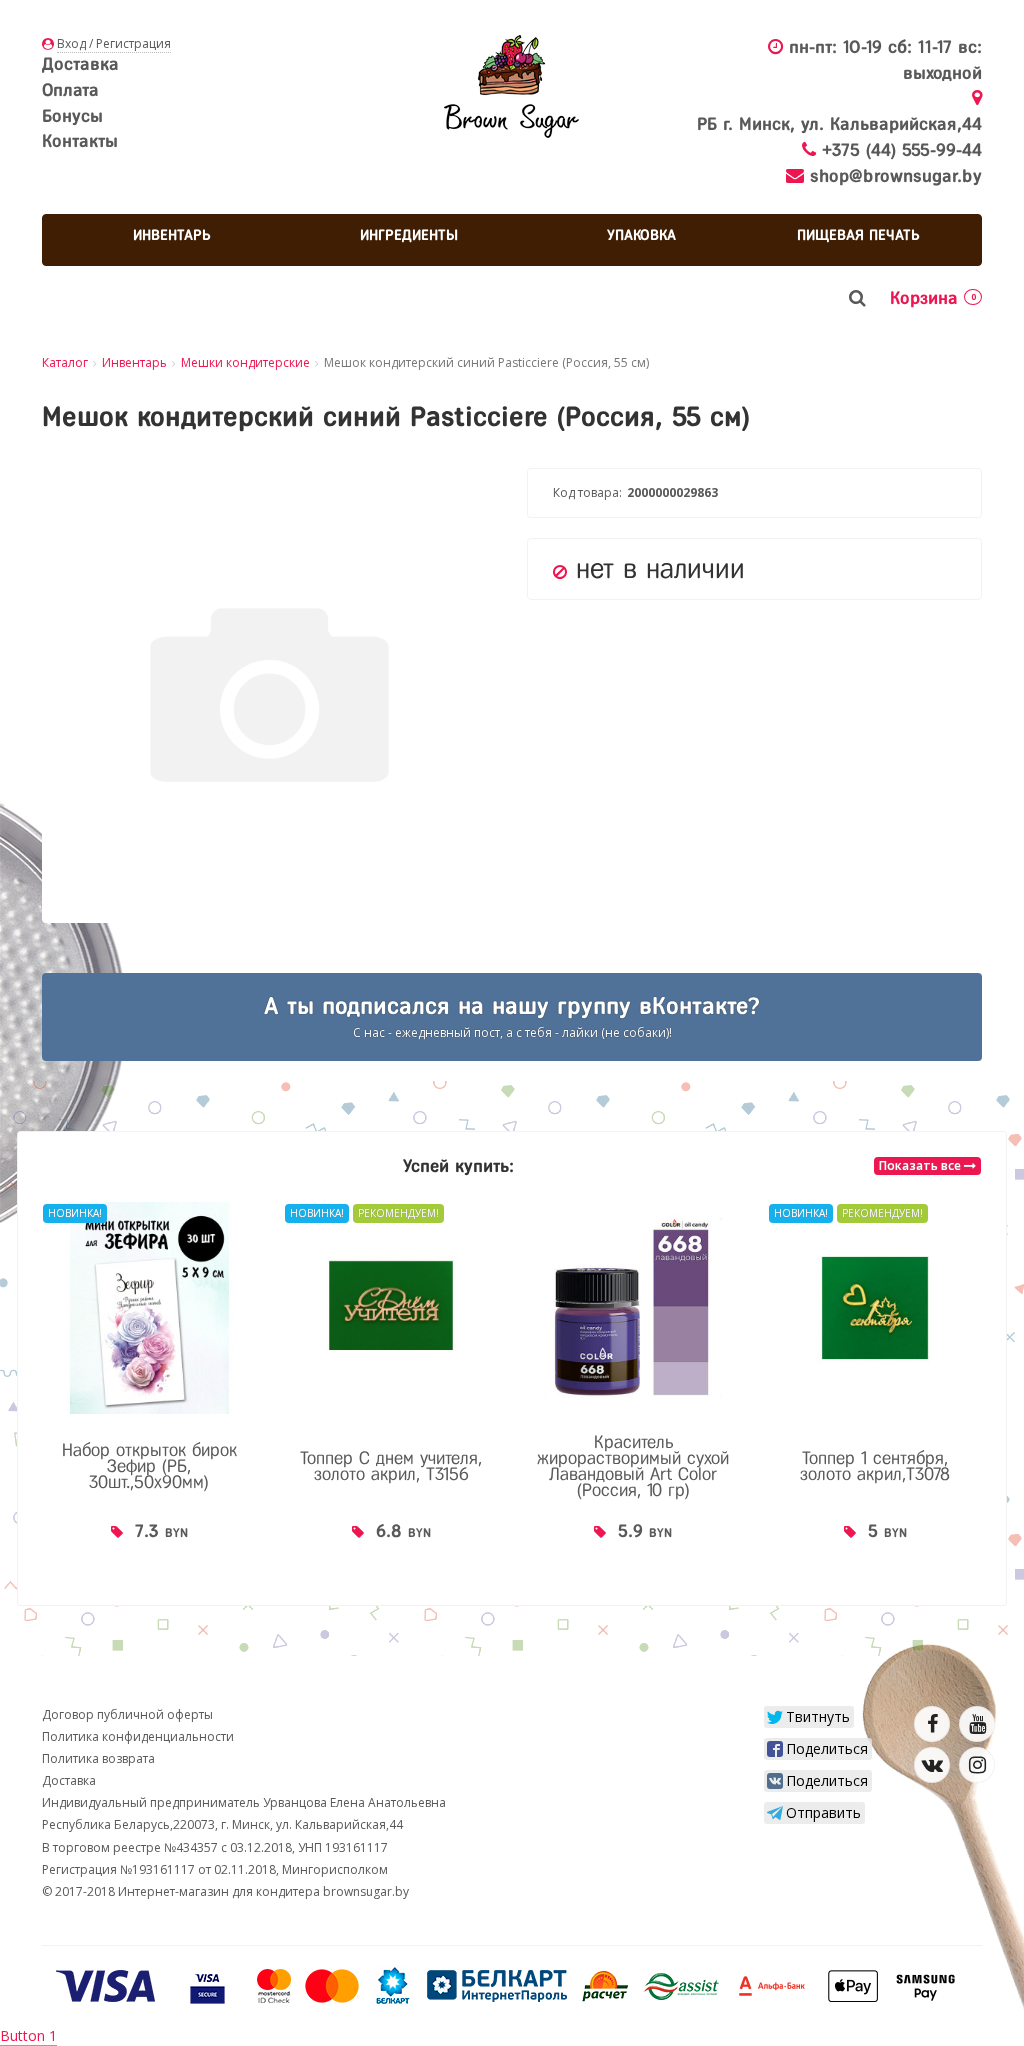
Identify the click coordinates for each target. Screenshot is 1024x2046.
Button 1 (28, 2035)
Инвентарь (172, 235)
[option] (149, 1391)
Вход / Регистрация (114, 43)
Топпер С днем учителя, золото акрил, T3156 (391, 1466)
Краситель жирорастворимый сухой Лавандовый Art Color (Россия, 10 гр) (633, 1466)
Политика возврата (98, 1758)
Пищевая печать (858, 235)
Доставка (80, 64)
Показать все (921, 1165)
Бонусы (72, 116)
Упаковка (641, 235)
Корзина (933, 298)
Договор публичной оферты (127, 1714)
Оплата (70, 90)
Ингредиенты (409, 235)
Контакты (80, 141)
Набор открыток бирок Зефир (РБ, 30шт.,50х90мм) (149, 1466)
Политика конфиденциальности (138, 1736)
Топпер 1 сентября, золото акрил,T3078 (875, 1466)
